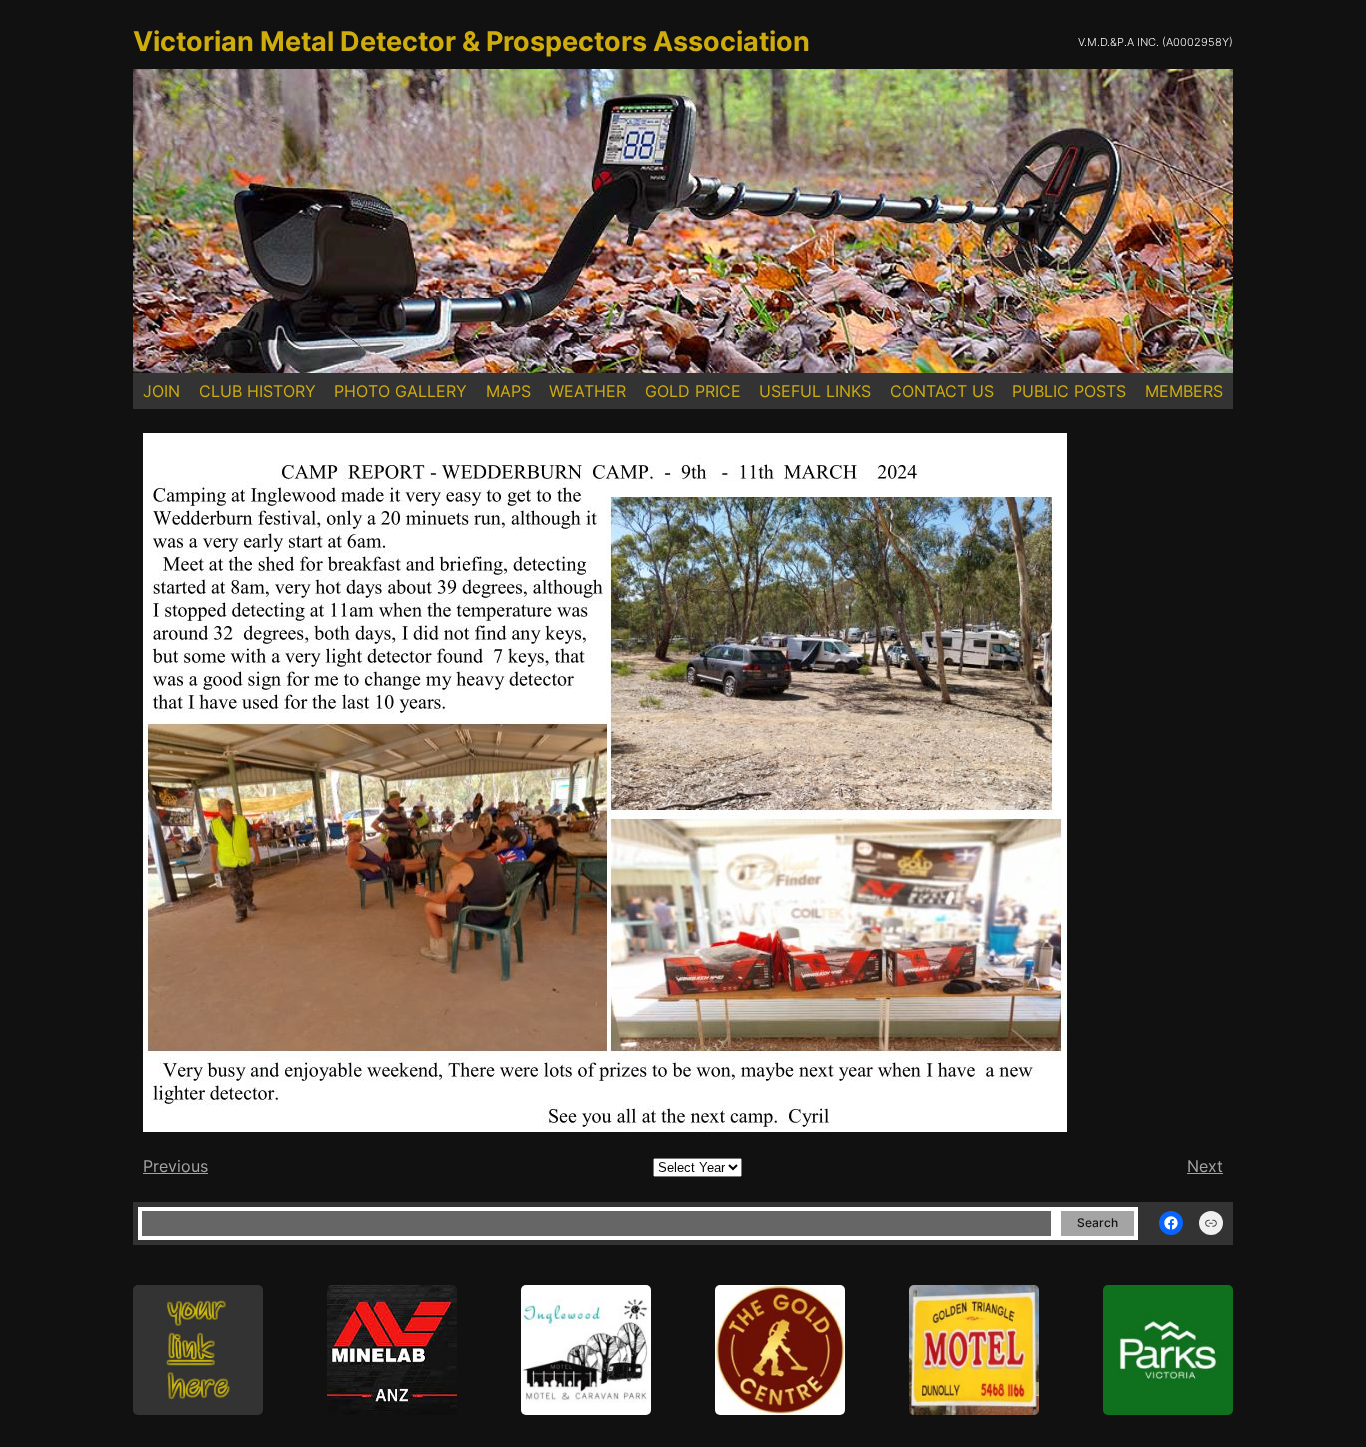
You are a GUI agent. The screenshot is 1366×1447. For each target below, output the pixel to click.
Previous (175, 1166)
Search (1097, 1222)
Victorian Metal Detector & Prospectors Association (471, 41)
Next (1205, 1166)
